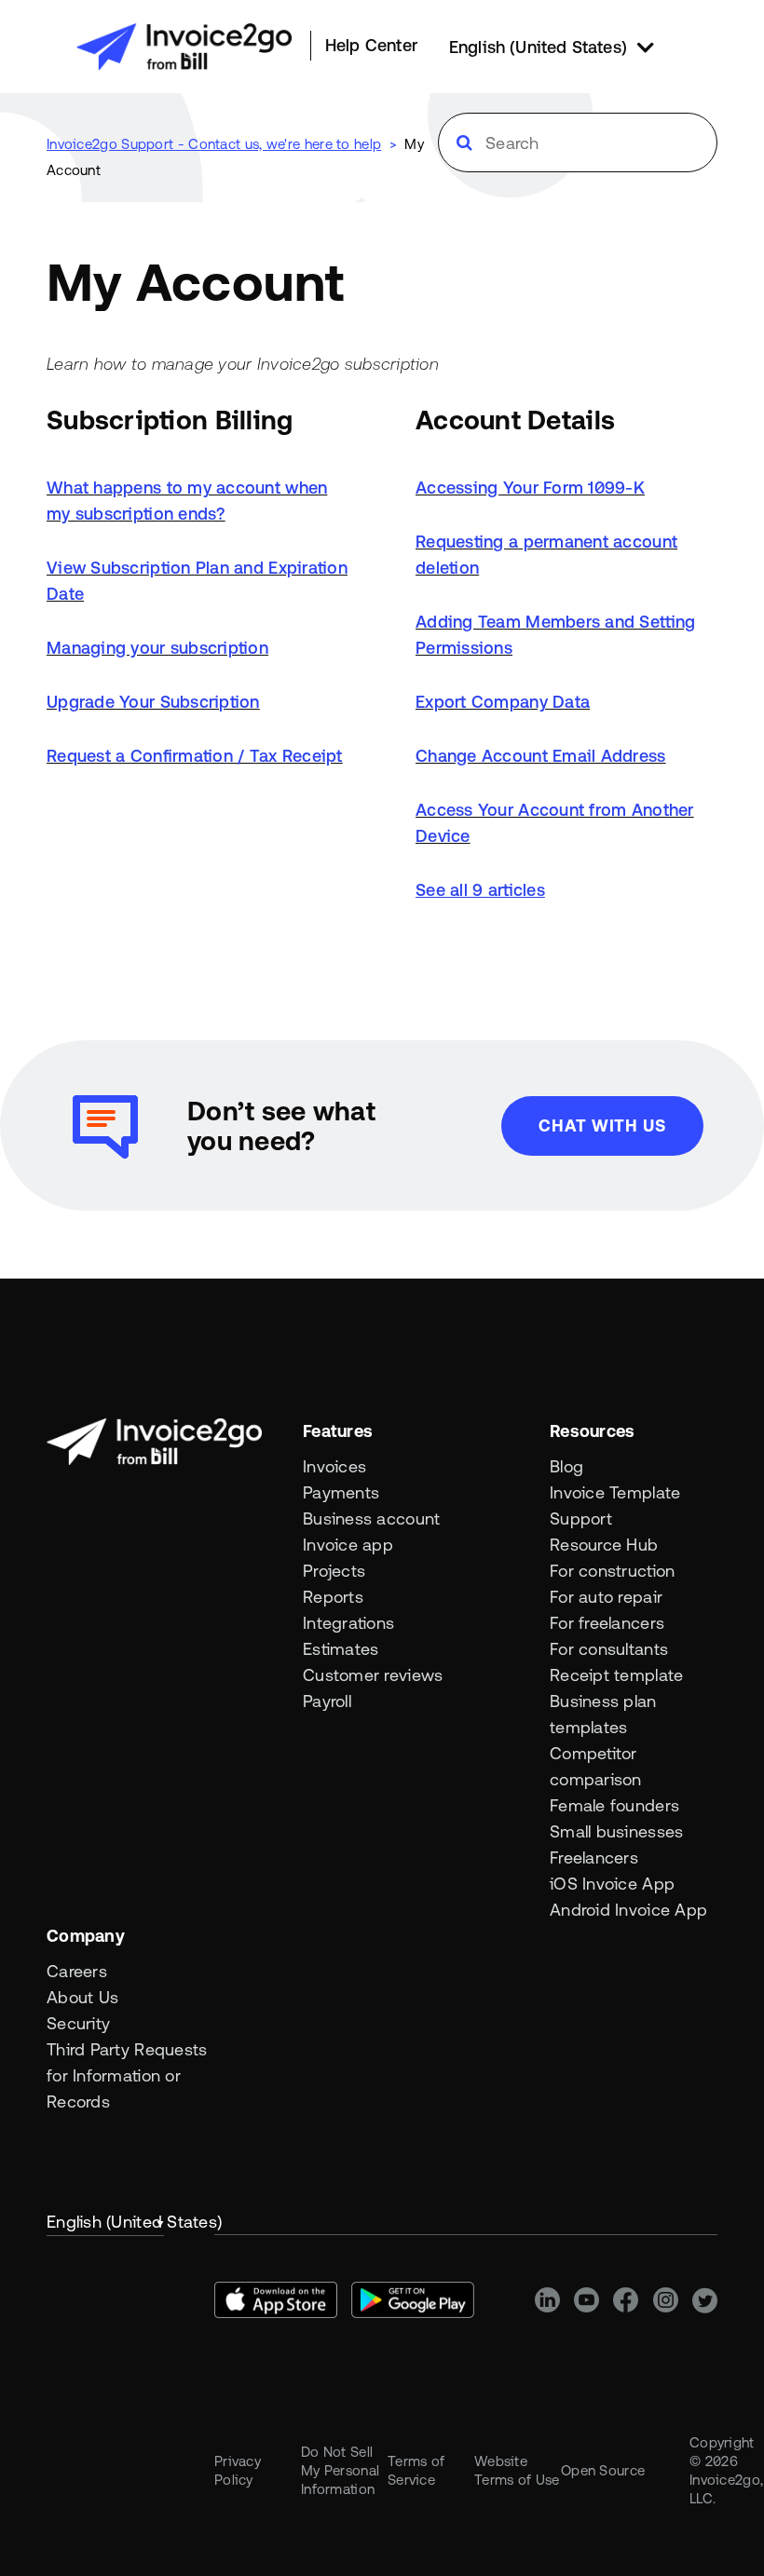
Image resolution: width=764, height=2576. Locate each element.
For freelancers (607, 1623)
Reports (333, 1597)
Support (581, 1518)
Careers (77, 1971)
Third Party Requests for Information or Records (127, 2075)
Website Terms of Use (517, 2470)
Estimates (341, 1649)
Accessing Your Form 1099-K (530, 488)
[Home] (184, 47)
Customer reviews (373, 1675)
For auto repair (606, 1597)
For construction (612, 1571)
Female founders (614, 1805)
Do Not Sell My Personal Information (340, 2470)
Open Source (603, 2470)
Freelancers (594, 1857)
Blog (566, 1466)
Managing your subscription (157, 648)
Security (78, 2023)
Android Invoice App (628, 1910)
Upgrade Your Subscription (153, 702)
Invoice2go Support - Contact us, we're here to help (214, 144)
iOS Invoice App (612, 1884)
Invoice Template (615, 1492)
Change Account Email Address (541, 756)
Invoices (334, 1466)
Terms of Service (416, 2470)
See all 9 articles (480, 890)
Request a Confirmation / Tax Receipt (195, 756)
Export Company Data (503, 702)
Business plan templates (603, 1714)
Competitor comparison (596, 1766)
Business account (371, 1518)
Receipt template (616, 1675)
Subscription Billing (170, 420)
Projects (334, 1571)
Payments (341, 1492)
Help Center (371, 45)
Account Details (515, 420)
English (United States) (105, 2222)
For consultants (609, 1649)
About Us (82, 1997)
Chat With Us (602, 1125)
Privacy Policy (238, 2470)
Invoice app (348, 1545)
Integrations (348, 1623)
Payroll (327, 1701)
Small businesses (616, 1831)
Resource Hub (604, 1545)
